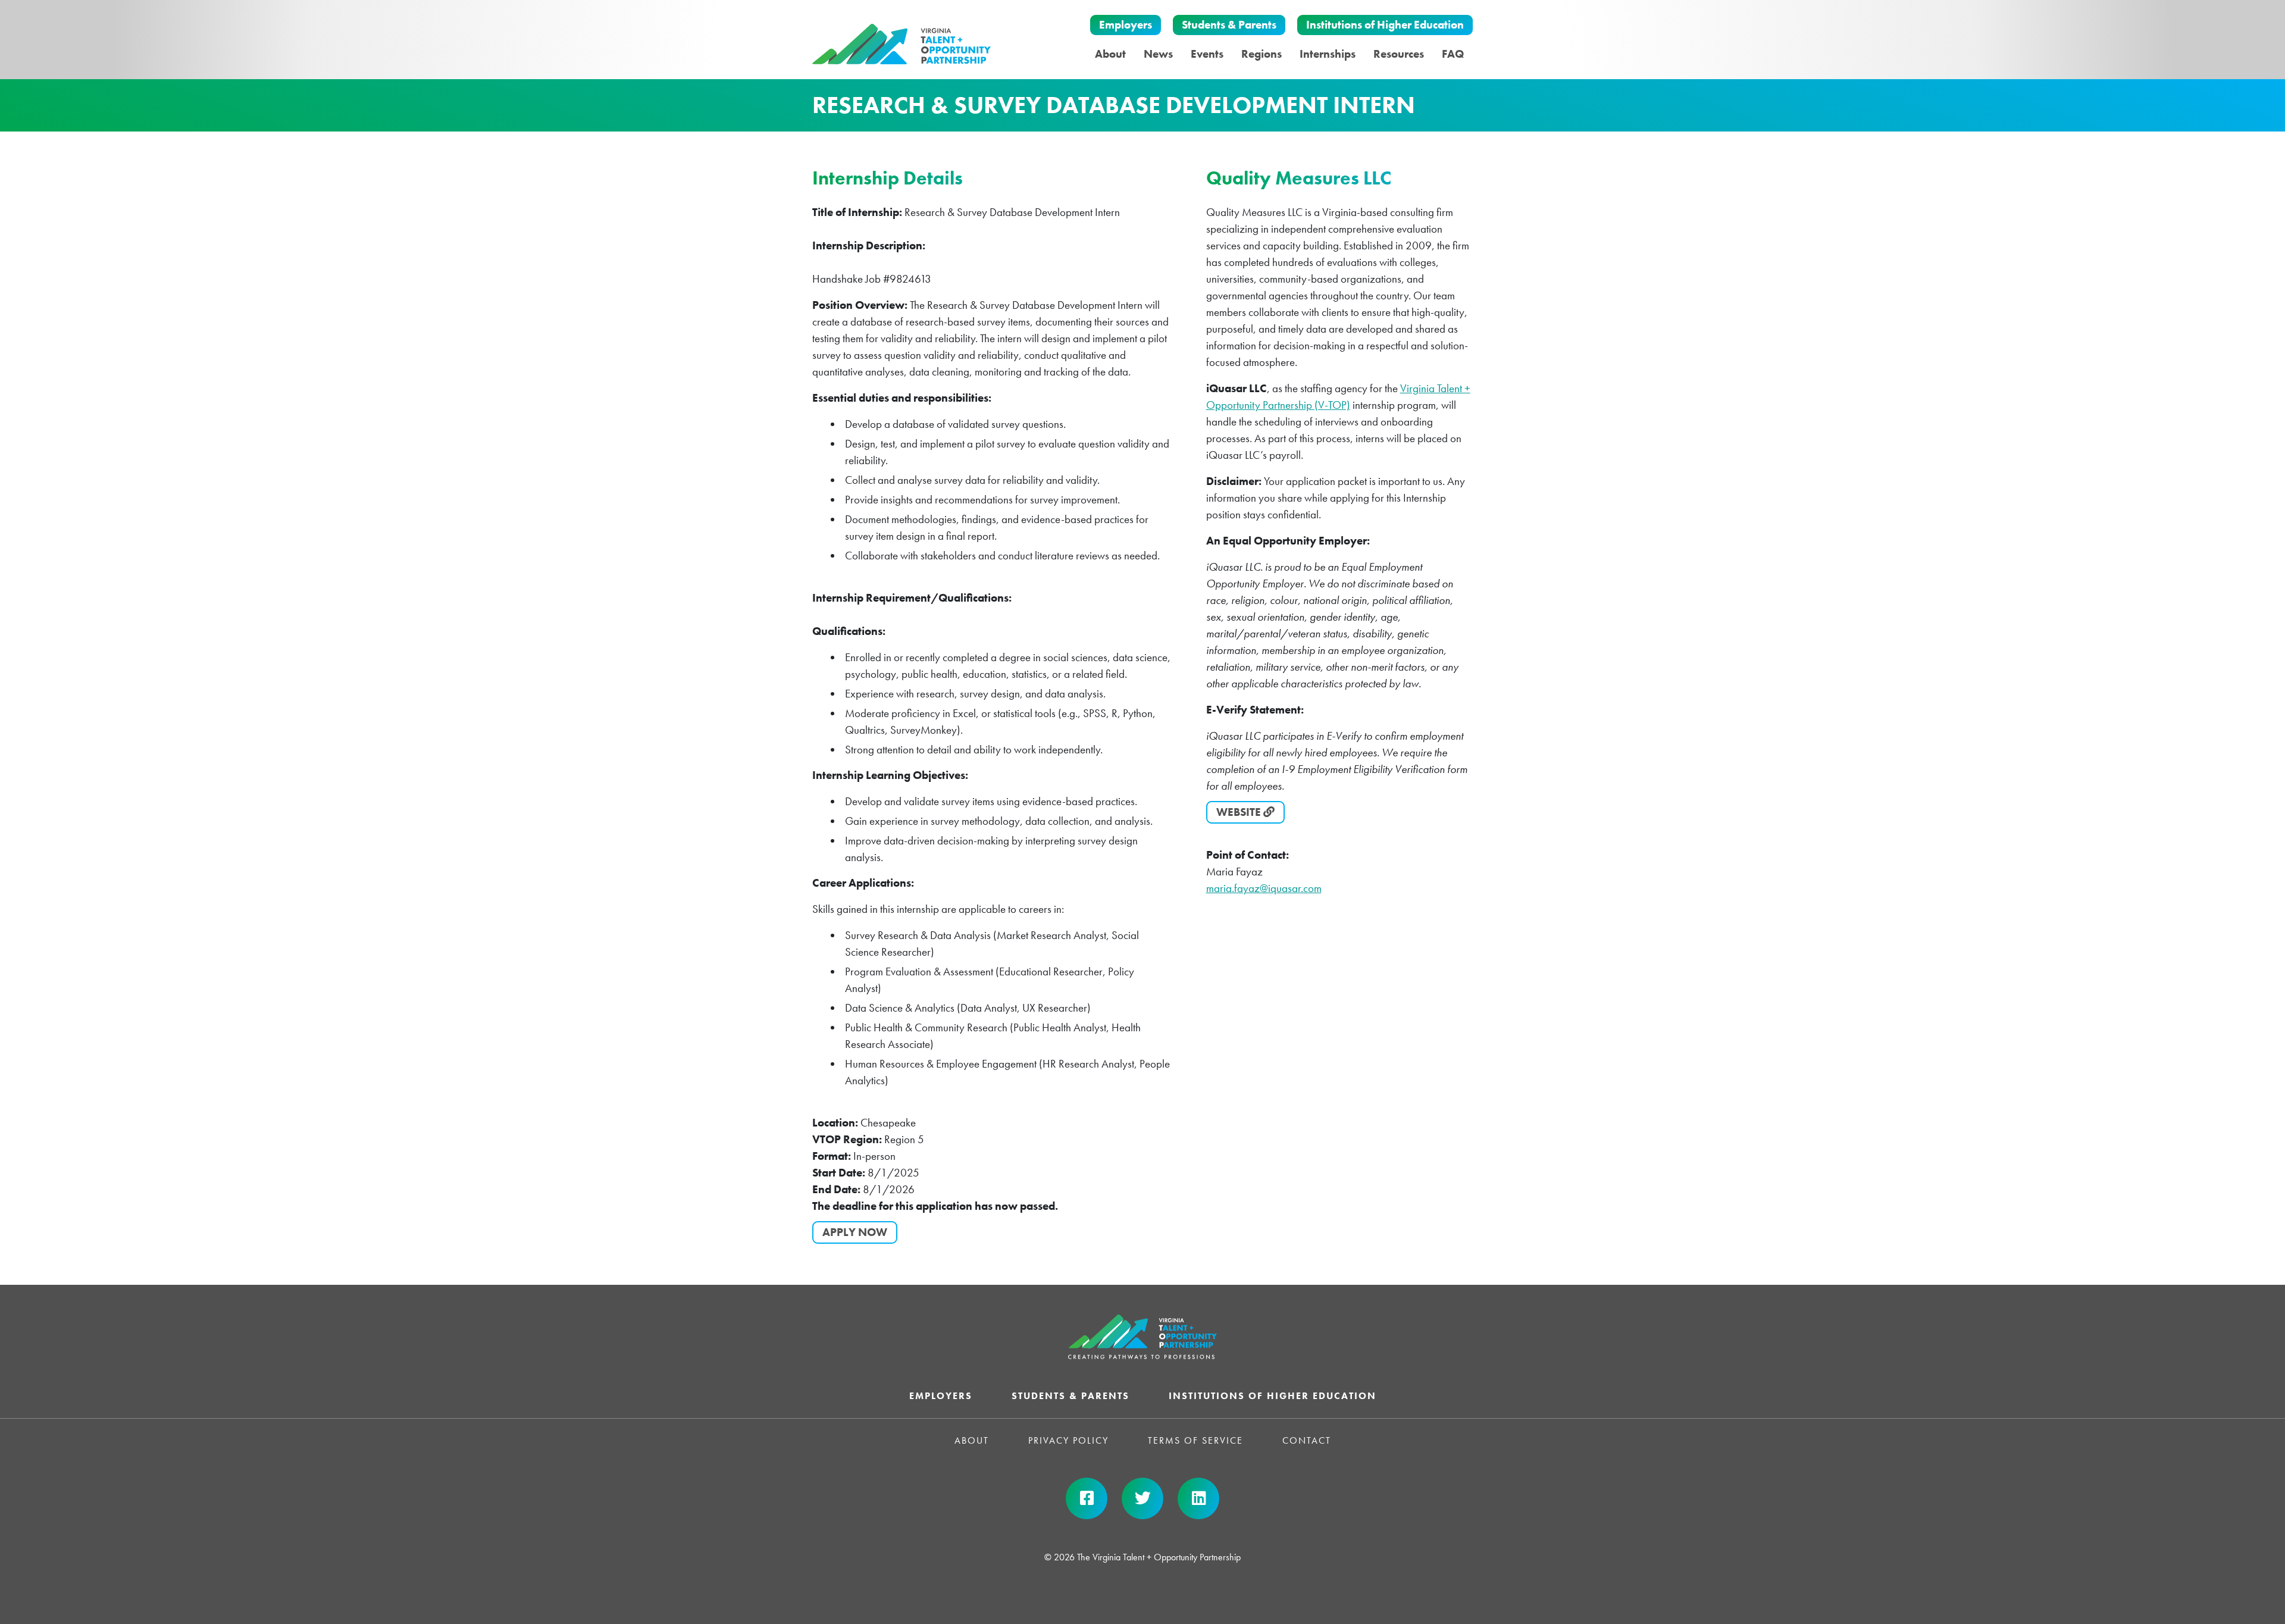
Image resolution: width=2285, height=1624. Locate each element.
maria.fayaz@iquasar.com (1264, 888)
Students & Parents (1229, 25)
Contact (1307, 1440)
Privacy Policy (1068, 1440)
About (1110, 54)
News (1158, 54)
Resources (1399, 54)
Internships (1328, 54)
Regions (1262, 54)
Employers (1126, 25)
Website (1240, 812)
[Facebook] (1087, 1498)
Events (1207, 54)
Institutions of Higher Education (1385, 25)
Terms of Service (1195, 1440)
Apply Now (855, 1232)
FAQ (1453, 54)
